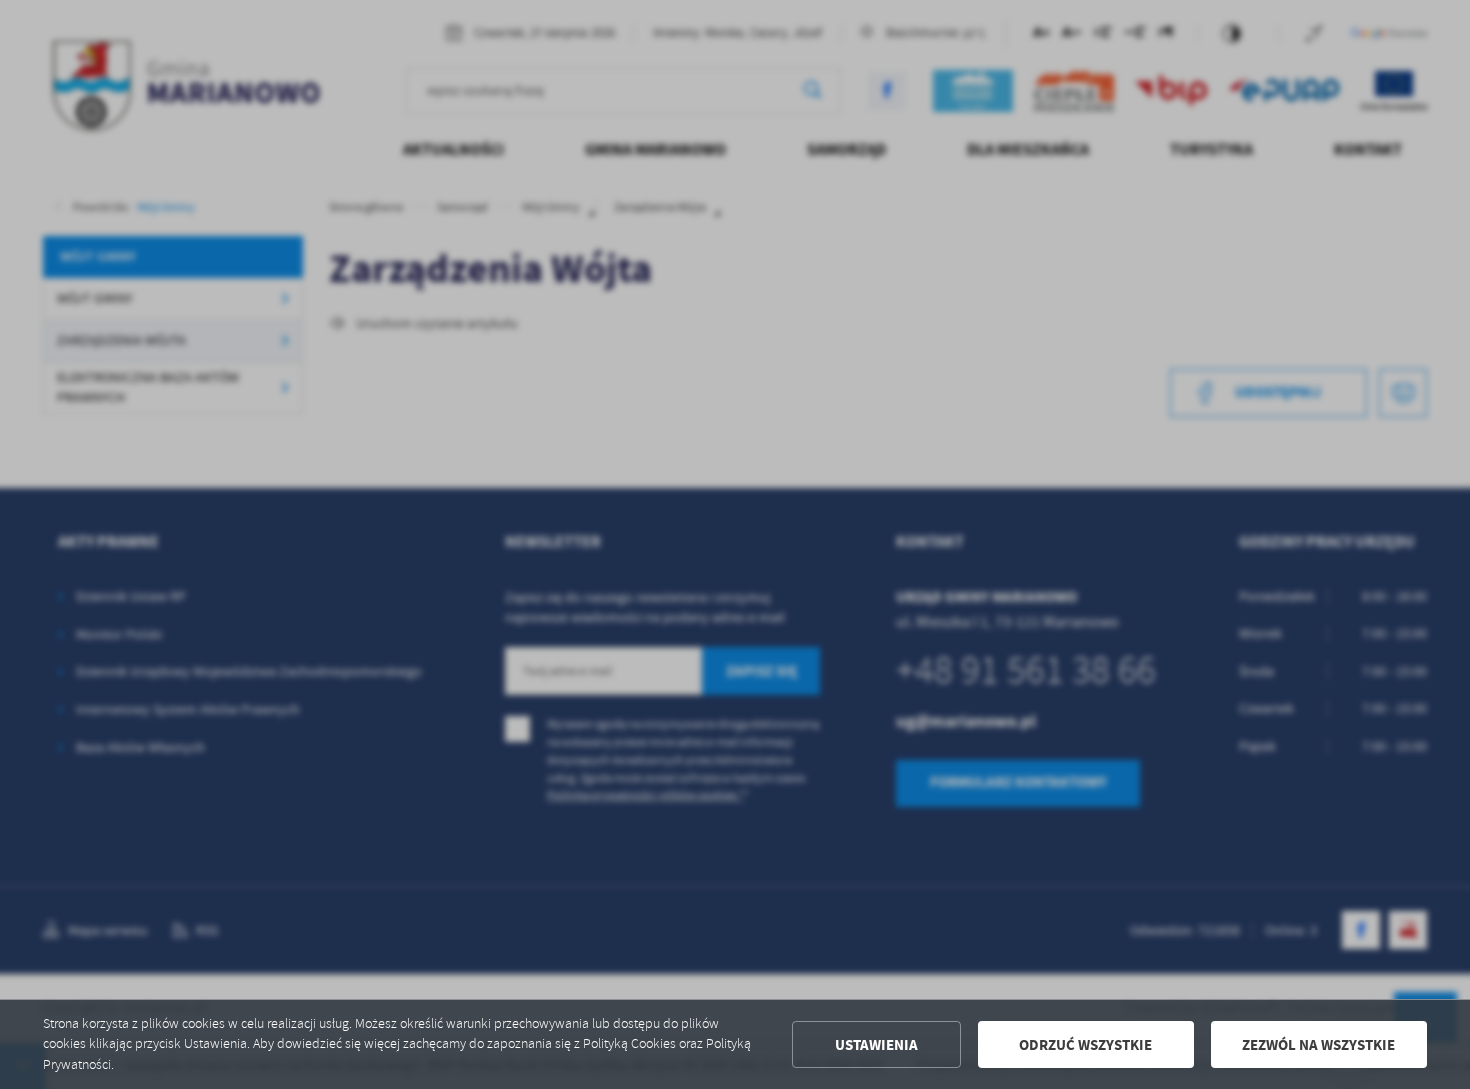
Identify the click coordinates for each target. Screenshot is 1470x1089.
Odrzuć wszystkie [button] (1085, 1045)
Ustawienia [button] (876, 1045)
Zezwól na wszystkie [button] (1318, 1045)
